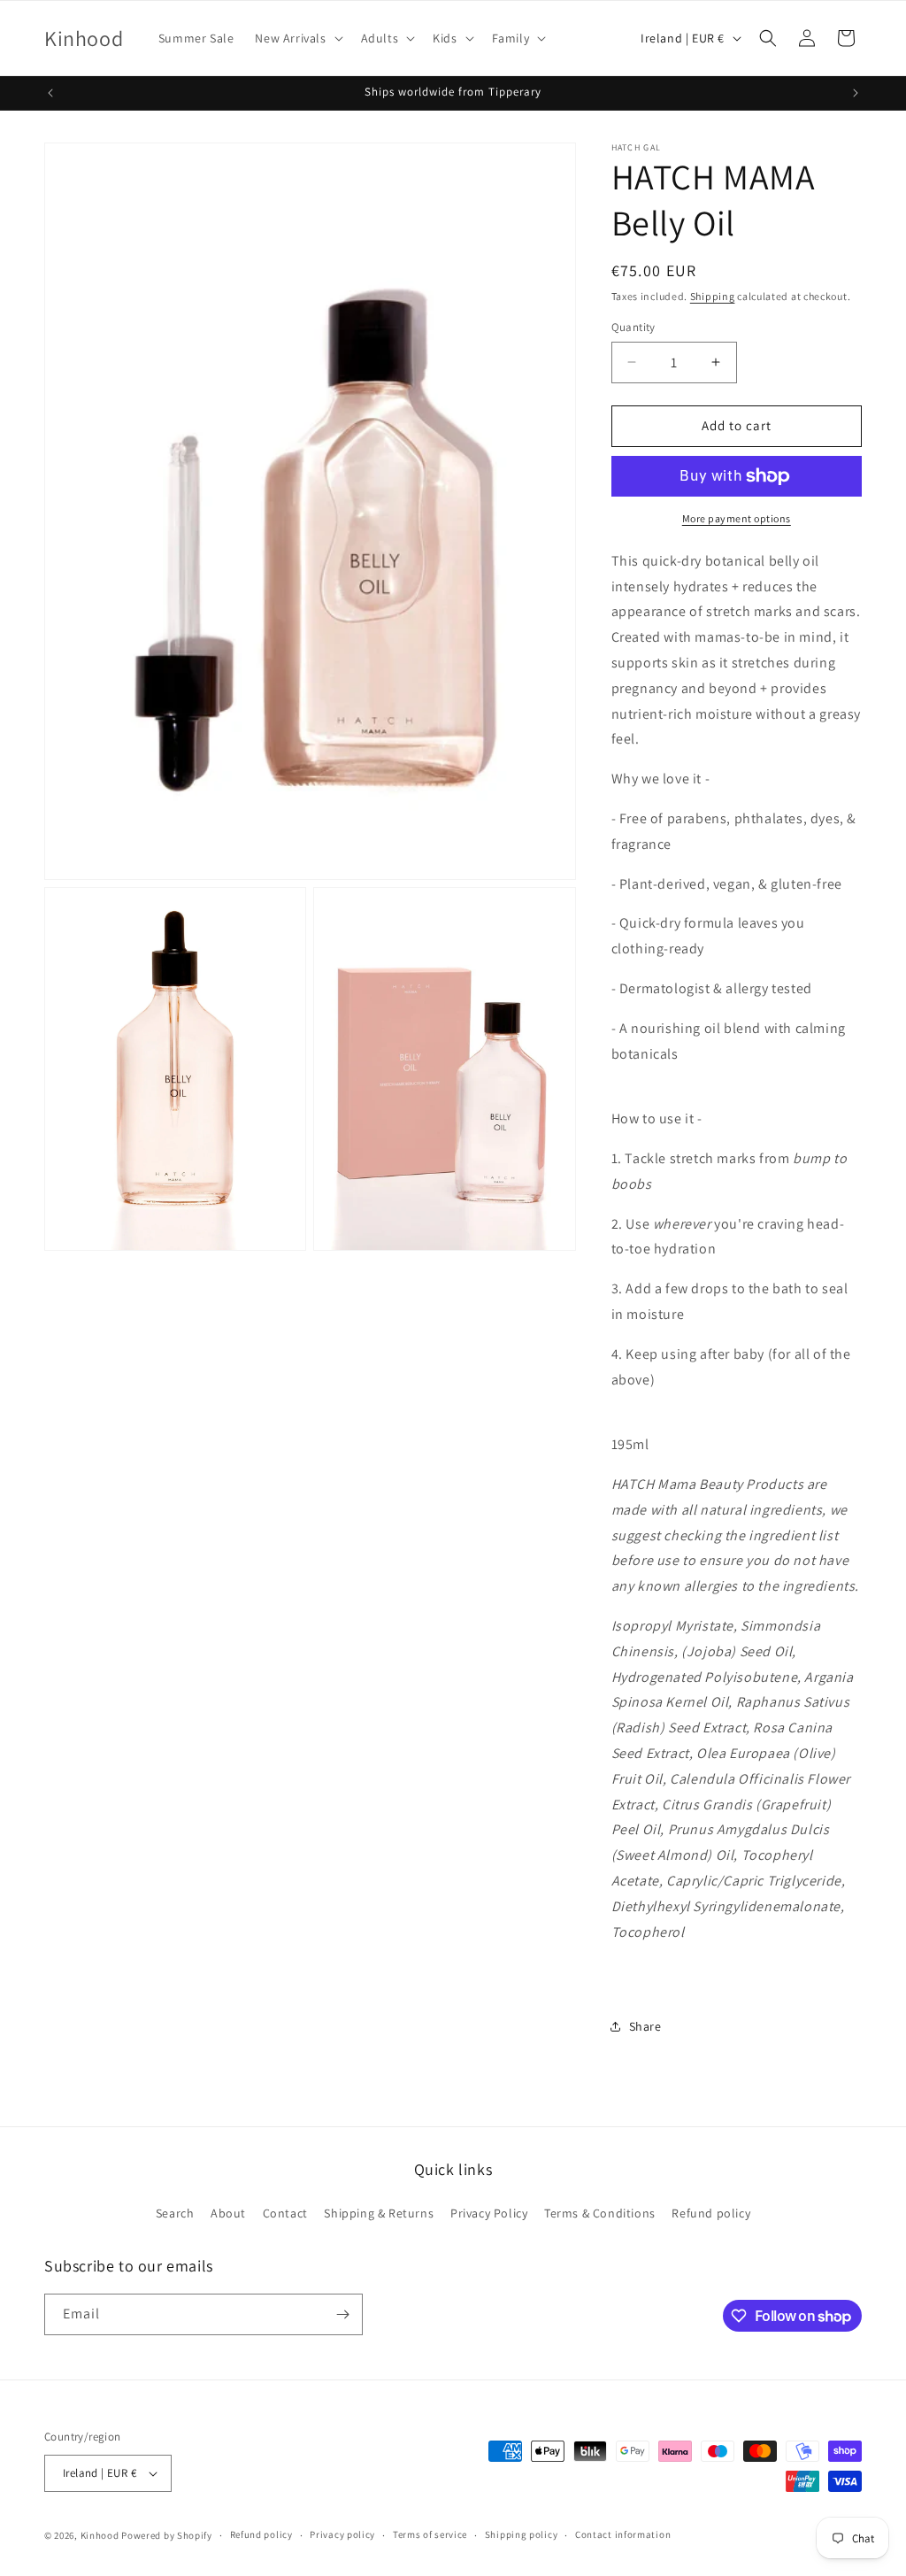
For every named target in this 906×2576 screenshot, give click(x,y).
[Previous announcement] (50, 93)
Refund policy (711, 2213)
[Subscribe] (342, 2314)
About (228, 2213)
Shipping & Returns (379, 2213)
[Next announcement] (856, 93)
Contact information (623, 2534)
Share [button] (645, 2026)
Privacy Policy (489, 2213)
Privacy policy (342, 2534)
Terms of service (430, 2534)
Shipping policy (522, 2534)
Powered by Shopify (167, 2535)
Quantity (633, 327)
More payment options (737, 518)
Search (175, 2213)
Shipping (713, 296)
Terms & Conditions (600, 2213)
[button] (297, 38)
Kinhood (100, 2535)
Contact (285, 2213)
